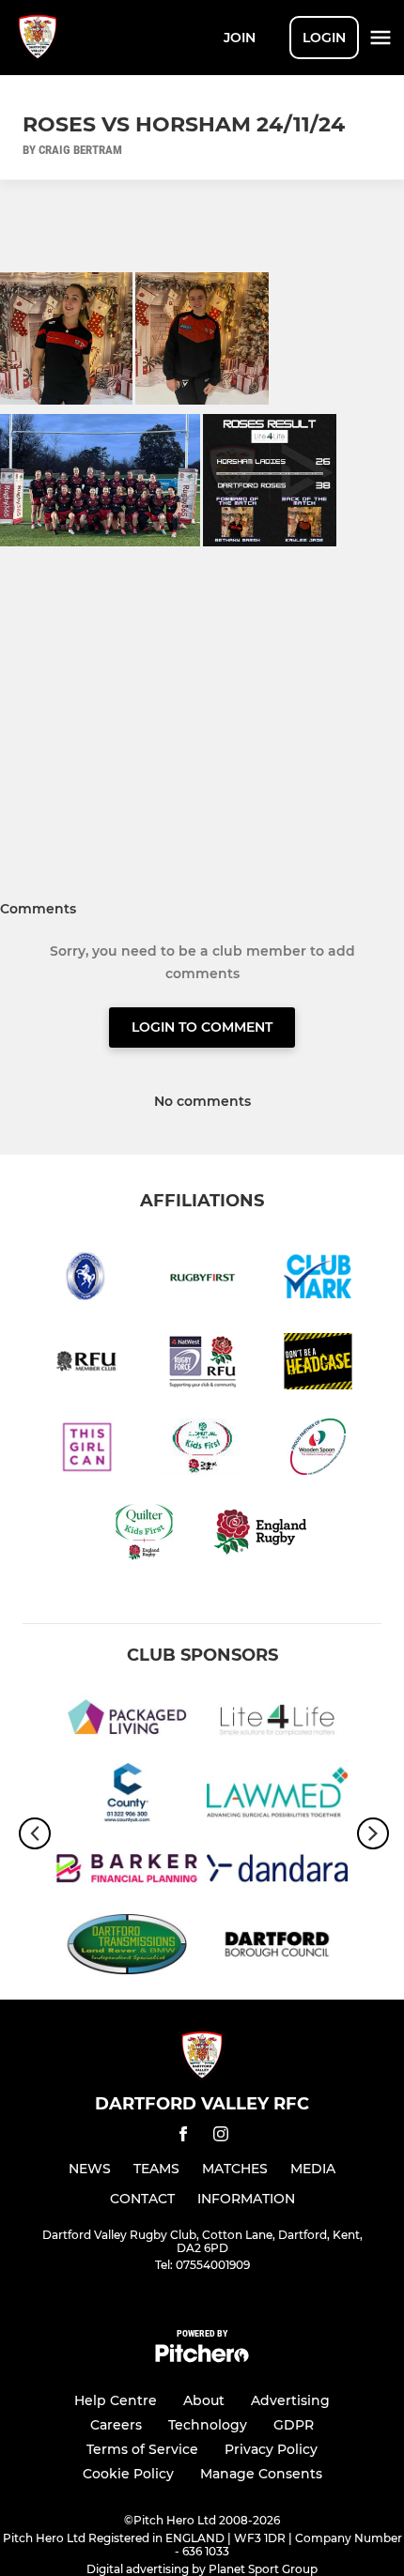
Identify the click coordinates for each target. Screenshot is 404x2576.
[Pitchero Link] (202, 2358)
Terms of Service (142, 2449)
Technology (208, 2425)
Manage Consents (261, 2474)
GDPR (294, 2425)
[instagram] (221, 2137)
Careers (116, 2425)
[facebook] (183, 2137)
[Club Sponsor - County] (127, 1796)
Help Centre (116, 2400)
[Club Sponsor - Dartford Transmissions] (127, 1947)
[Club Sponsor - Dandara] (277, 1871)
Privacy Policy (271, 2449)
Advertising (290, 2400)
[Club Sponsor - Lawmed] (277, 1796)
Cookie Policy (128, 2474)
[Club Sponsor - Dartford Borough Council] (277, 1947)
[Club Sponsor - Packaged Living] (127, 1720)
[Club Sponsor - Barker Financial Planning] (127, 1871)
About (204, 2400)
